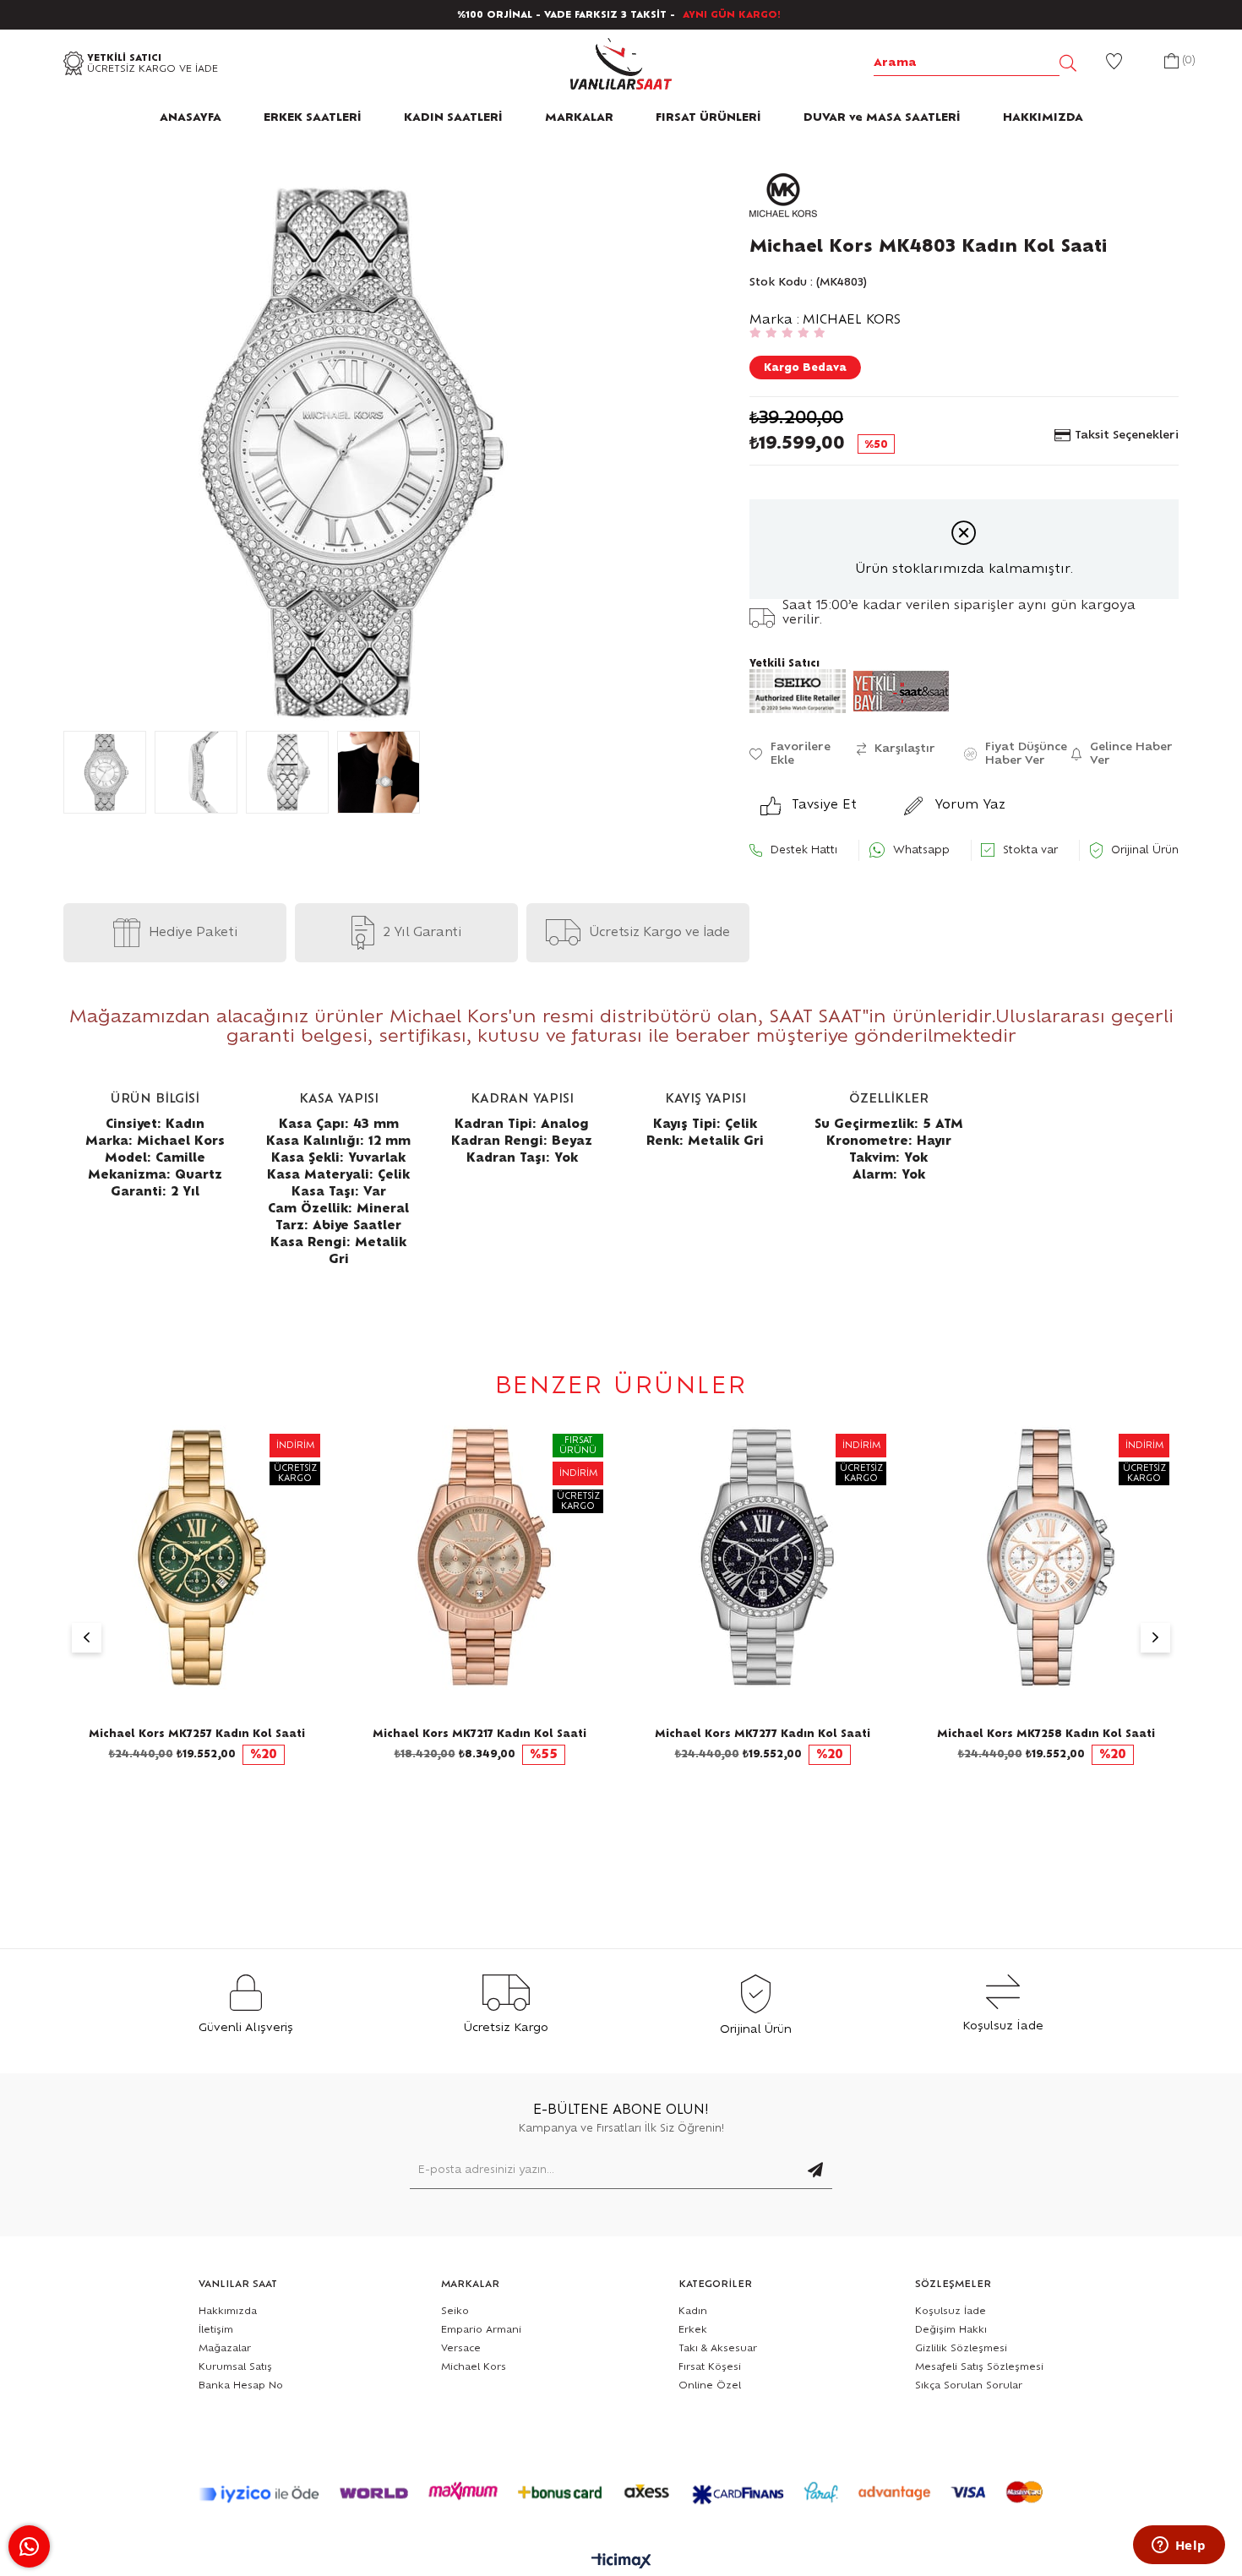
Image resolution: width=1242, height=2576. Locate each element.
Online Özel (710, 2385)
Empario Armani (481, 2330)
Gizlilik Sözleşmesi (961, 2348)
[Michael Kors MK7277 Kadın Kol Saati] (763, 1558)
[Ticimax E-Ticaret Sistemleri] (621, 2562)
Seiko (455, 2311)
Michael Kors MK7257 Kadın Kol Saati (197, 1734)
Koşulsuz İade (951, 2311)
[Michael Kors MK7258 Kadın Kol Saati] (1046, 1558)
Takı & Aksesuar (718, 2348)
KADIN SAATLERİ (453, 118)
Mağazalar (225, 2348)
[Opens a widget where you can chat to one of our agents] (1179, 2546)
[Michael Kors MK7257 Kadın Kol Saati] (196, 1558)
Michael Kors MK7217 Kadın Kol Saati (479, 1734)
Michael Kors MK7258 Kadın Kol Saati (1046, 1734)
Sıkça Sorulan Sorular (969, 2385)
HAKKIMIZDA (1043, 118)
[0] (1171, 63)
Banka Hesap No (241, 2385)
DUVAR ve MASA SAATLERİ (882, 118)
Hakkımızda (228, 2311)
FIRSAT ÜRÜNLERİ (708, 118)
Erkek (693, 2330)
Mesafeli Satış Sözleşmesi (979, 2367)
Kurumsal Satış (235, 2367)
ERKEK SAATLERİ (313, 118)
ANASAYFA (191, 118)
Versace (461, 2348)
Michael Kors (474, 2367)
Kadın (693, 2311)
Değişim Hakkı (951, 2330)
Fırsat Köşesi (710, 2367)
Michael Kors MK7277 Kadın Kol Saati (763, 1734)
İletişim (216, 2330)
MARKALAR (579, 118)
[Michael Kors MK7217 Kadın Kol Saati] (479, 1558)
